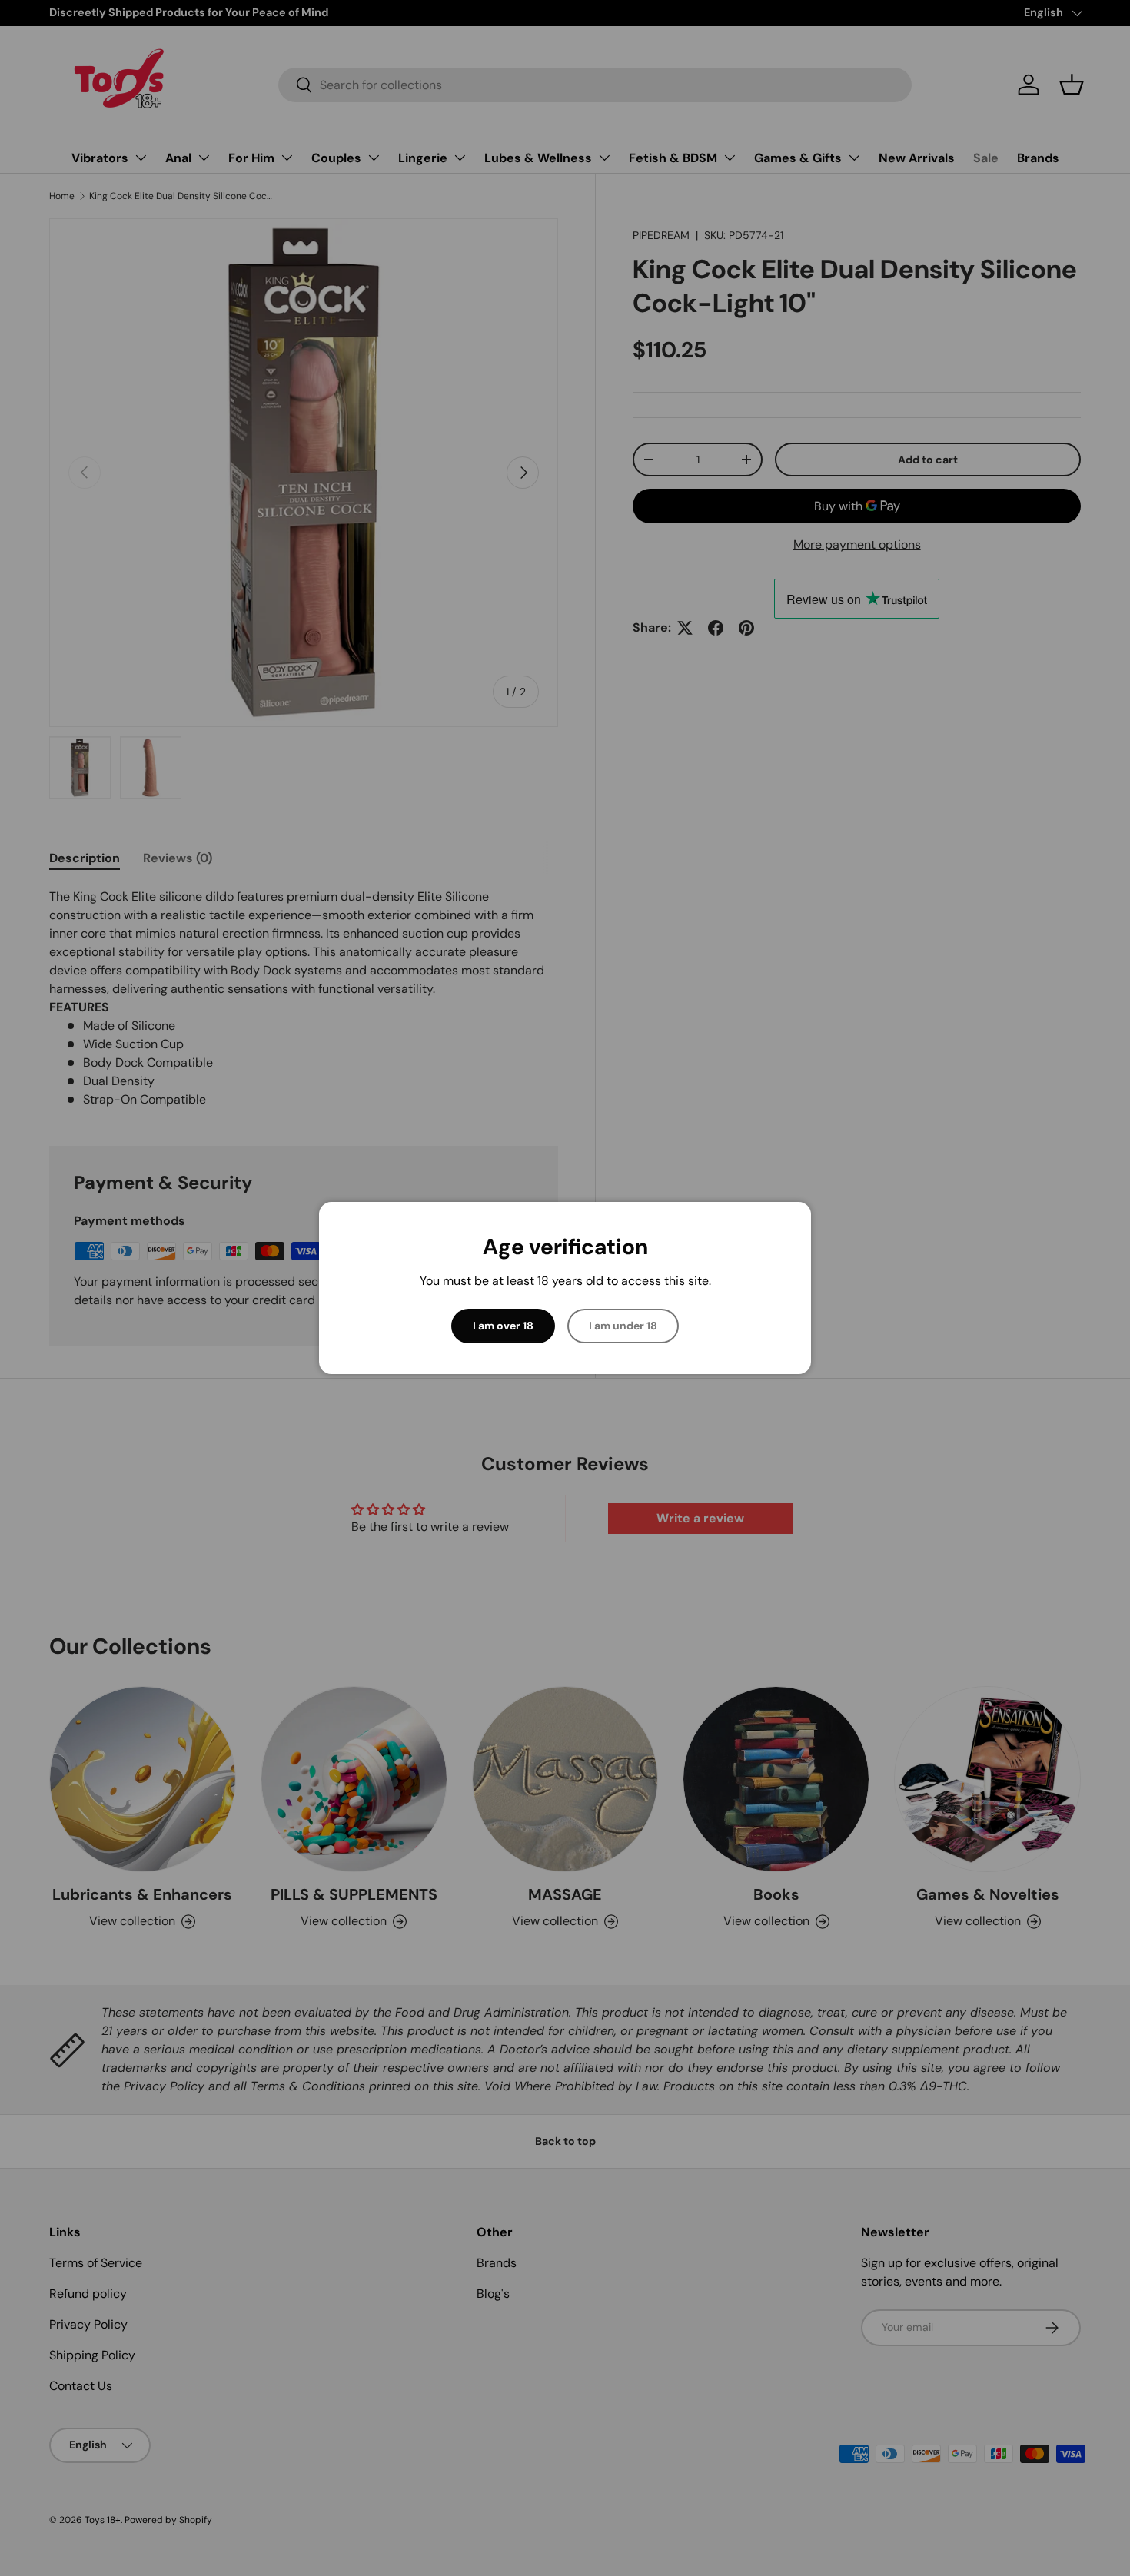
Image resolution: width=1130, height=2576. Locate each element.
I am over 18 (503, 1326)
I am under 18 (623, 1326)
